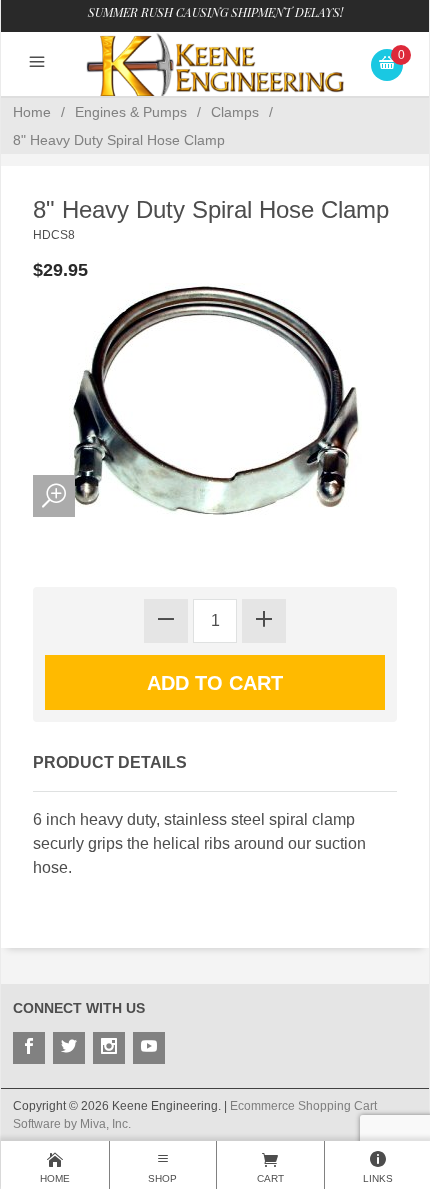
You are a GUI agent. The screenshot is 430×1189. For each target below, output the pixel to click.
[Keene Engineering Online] (214, 64)
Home (32, 112)
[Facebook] (29, 1048)
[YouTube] (149, 1048)
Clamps (235, 112)
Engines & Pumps (131, 112)
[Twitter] (69, 1048)
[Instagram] (109, 1048)
